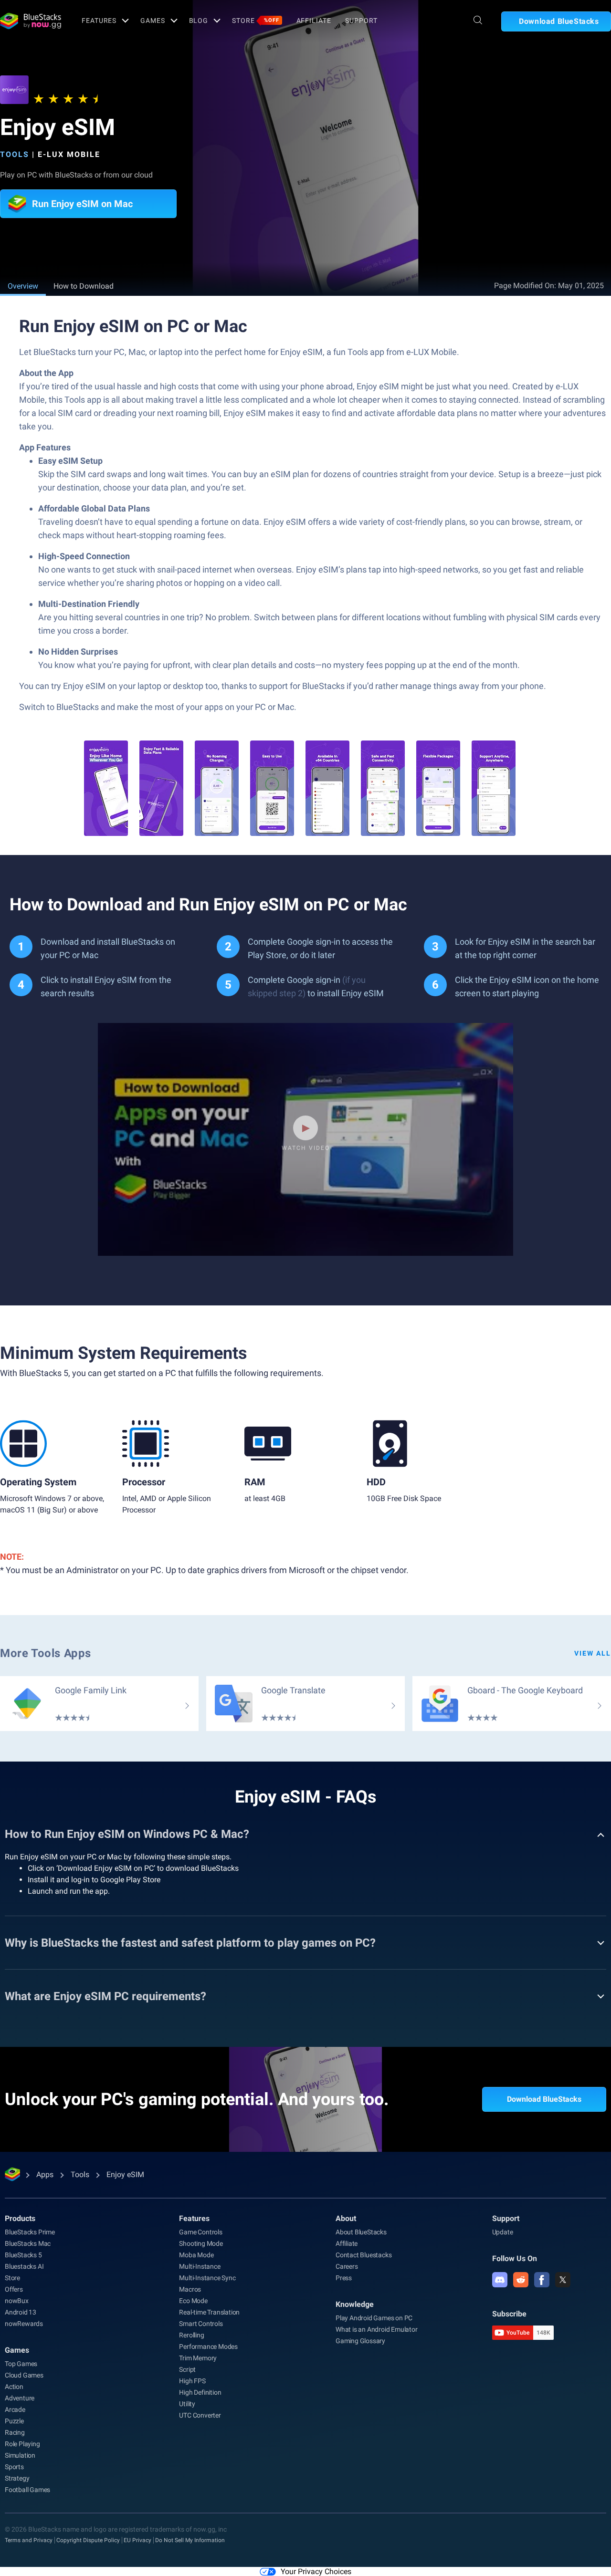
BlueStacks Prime (30, 2232)
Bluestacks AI (24, 2266)
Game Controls (200, 2232)
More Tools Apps (46, 1653)
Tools (15, 154)
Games (153, 21)
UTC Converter (200, 2415)
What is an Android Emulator (377, 2329)
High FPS (192, 2381)
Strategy (17, 2478)
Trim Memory (198, 2358)
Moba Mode (196, 2255)
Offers (14, 2289)
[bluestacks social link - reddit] (521, 2280)
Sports (14, 2467)
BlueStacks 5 (23, 2255)
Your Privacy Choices (316, 2571)
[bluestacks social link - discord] (500, 2280)
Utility (187, 2404)
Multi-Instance (200, 2266)
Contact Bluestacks (363, 2255)
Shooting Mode (201, 2243)
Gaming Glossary (360, 2341)
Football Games (27, 2490)
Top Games (21, 2364)
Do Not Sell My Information (190, 2540)
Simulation (20, 2455)
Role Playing (22, 2444)
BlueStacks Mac (28, 2243)
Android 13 (21, 2312)
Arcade (15, 2409)
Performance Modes (208, 2347)
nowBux (17, 2301)
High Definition (200, 2392)
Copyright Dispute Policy (88, 2540)
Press (344, 2278)
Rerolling (191, 2335)
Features (99, 21)
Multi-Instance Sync (207, 2278)
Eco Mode (193, 2301)
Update (503, 2232)
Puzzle (14, 2421)
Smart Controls (201, 2324)
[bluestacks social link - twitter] (563, 2280)
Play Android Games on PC (374, 2318)
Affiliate (314, 21)
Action (14, 2387)
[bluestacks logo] (31, 21)
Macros (190, 2289)
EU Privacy (137, 2540)
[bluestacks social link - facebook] (542, 2280)
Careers (347, 2266)
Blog (199, 21)
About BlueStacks (361, 2232)
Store (255, 21)
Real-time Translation (209, 2312)
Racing (15, 2432)
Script (187, 2369)
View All (593, 1653)
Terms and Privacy (29, 2540)
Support (361, 21)
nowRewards (24, 2324)
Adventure (20, 2398)
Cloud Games (24, 2375)
